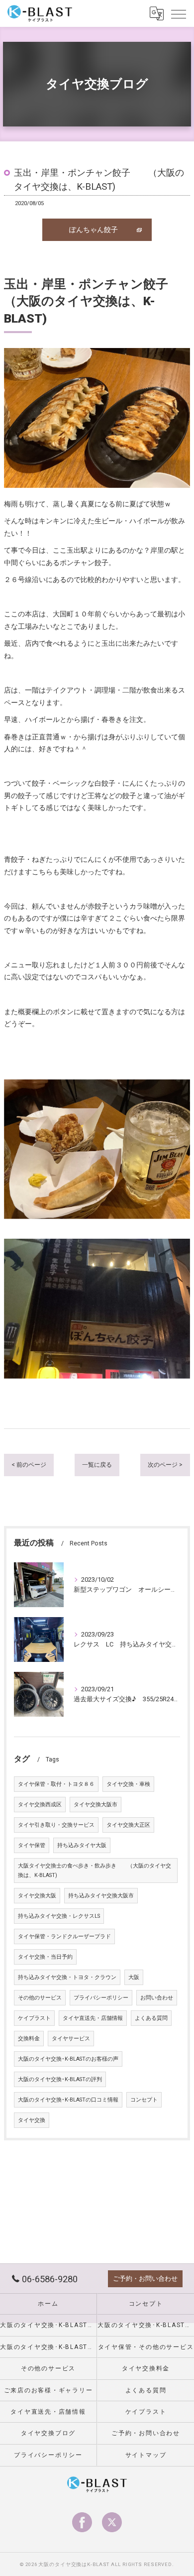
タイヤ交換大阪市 (96, 1805)
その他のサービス (40, 1998)
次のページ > (165, 1465)
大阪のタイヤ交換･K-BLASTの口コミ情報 (68, 2100)
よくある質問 (151, 2018)
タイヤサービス (71, 2039)
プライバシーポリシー (101, 1998)
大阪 (134, 1977)
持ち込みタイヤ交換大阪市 (101, 1896)
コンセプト (144, 2100)
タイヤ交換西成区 (40, 1805)
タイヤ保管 (32, 1845)
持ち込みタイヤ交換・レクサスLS (59, 1916)
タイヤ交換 (32, 2120)
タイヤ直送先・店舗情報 (93, 2018)
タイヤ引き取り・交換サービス (56, 1825)
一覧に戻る (97, 1465)
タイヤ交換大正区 (128, 1825)
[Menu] (179, 13)
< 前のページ (29, 1465)
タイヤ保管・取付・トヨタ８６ (56, 1784)
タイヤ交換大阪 (37, 1896)
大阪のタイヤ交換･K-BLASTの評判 (60, 2079)
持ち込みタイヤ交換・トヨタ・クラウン (67, 1977)
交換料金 (29, 2039)
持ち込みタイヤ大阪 (82, 1845)
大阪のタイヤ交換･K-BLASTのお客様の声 (68, 2059)
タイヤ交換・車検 (128, 1784)
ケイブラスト (34, 2018)
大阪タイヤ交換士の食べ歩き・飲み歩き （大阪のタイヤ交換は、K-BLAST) (95, 1871)
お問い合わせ (157, 1998)
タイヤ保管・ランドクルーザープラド (64, 1936)
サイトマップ (146, 2455)
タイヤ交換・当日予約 (45, 1957)
